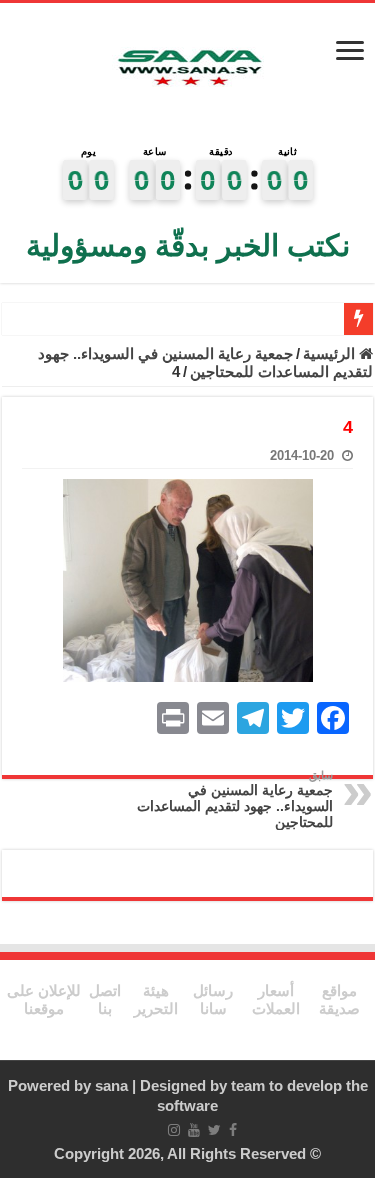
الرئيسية (331, 353)
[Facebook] (233, 1130)
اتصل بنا (105, 999)
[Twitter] (214, 1130)
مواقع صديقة (339, 999)
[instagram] (174, 1130)
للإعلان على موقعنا (44, 999)
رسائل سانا (213, 999)
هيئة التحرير (156, 999)
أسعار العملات (276, 999)
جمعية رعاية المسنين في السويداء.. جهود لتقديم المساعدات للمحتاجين (205, 362)
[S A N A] (187, 70)
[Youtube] (194, 1130)
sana (111, 1085)
